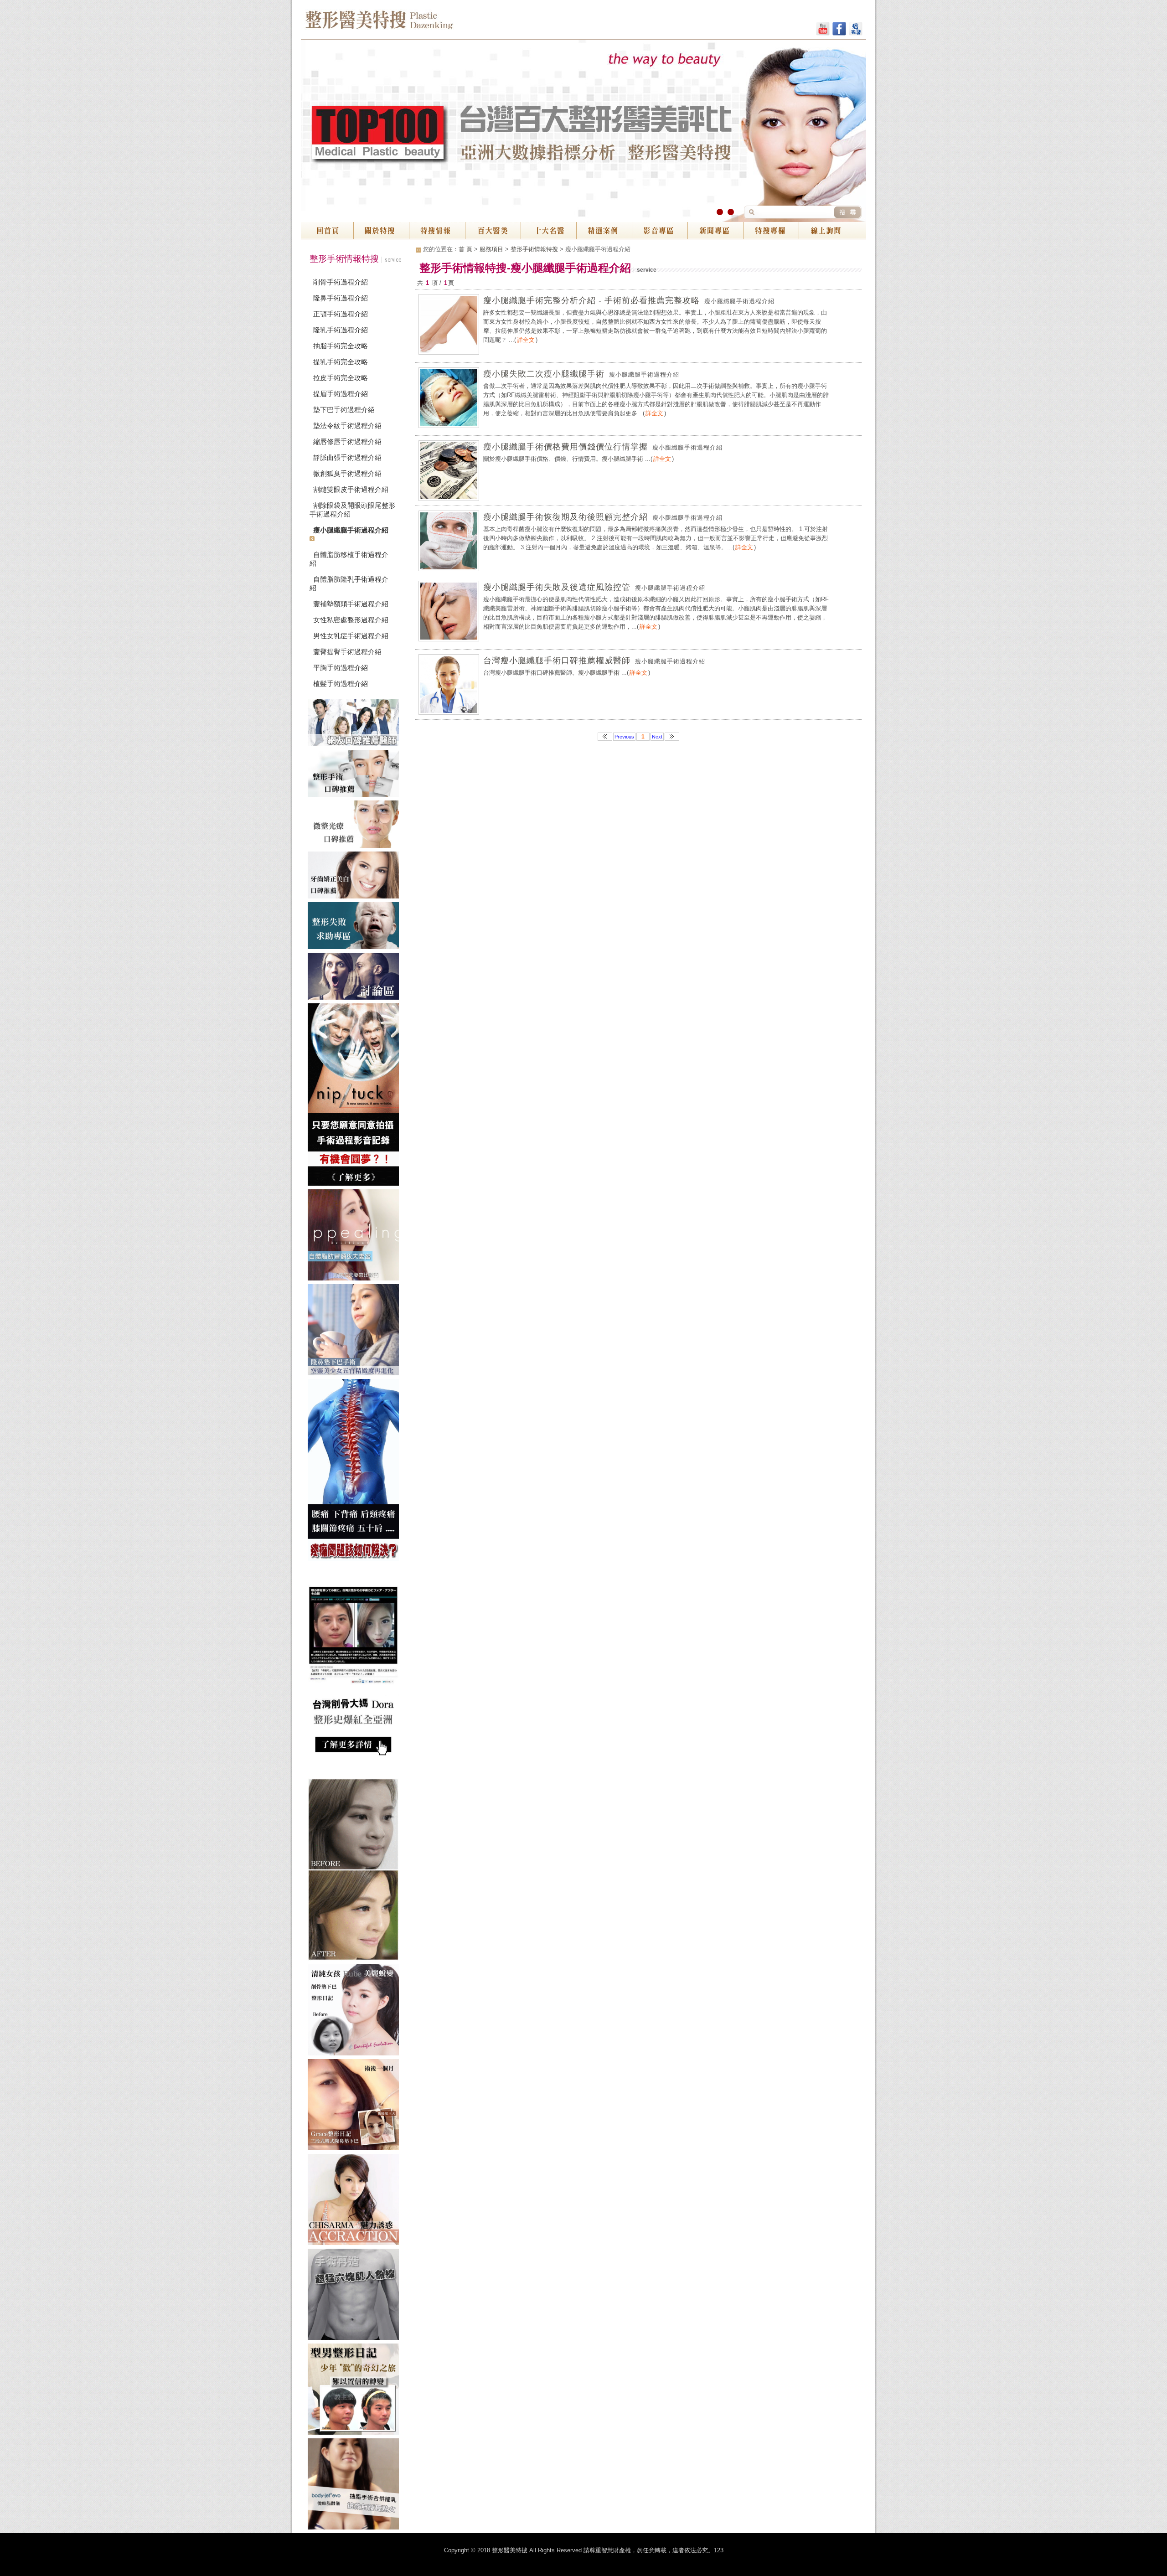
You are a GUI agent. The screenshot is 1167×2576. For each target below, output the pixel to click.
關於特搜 (382, 231)
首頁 (327, 231)
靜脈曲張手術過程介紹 (347, 457)
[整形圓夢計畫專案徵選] (356, 1096)
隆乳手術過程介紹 (341, 330)
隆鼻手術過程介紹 (341, 298)
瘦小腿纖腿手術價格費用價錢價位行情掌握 (565, 447)
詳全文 (526, 340)
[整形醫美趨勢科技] (356, 725)
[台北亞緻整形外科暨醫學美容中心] (356, 2486)
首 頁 (465, 249)
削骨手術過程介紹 (341, 282)
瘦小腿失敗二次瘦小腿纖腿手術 (544, 374)
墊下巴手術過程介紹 (344, 410)
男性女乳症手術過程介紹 (351, 636)
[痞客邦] (856, 30)
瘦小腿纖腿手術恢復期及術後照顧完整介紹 (565, 517)
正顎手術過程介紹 (341, 314)
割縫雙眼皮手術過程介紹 (351, 489)
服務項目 (491, 249)
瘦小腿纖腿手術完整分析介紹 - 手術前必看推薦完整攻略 (591, 300)
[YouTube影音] (823, 30)
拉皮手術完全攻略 (341, 378)
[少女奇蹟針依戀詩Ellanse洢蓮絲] (356, 1871)
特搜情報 (437, 231)
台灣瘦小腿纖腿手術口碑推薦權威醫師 (557, 661)
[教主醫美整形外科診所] (356, 2012)
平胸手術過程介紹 (341, 668)
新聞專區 (715, 231)
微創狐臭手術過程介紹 (347, 473)
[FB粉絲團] (839, 30)
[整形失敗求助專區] (356, 927)
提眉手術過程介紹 (341, 394)
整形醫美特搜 (419, 23)
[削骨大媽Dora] (356, 1672)
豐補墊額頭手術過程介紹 (351, 604)
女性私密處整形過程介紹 (351, 620)
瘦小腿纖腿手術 (622, 459)
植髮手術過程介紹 (341, 684)
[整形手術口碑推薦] (356, 775)
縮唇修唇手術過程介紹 (347, 441)
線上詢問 (832, 231)
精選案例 (604, 231)
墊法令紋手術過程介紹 (347, 426)
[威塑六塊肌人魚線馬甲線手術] (356, 2296)
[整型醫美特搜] (356, 2201)
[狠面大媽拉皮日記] (356, 2391)
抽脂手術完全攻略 (341, 346)
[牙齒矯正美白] (356, 877)
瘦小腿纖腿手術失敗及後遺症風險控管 (557, 587)
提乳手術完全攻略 (341, 362)
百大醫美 (493, 231)
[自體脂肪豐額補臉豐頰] (356, 1237)
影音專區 (660, 231)
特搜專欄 (771, 231)
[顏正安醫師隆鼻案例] (356, 2106)
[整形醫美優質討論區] (356, 978)
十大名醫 (548, 231)
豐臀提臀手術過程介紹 (347, 652)
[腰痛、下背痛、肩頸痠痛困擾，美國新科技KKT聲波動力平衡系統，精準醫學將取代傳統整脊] (356, 1472)
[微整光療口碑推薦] (356, 826)
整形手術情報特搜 (534, 249)
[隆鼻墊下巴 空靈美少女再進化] (356, 1332)
